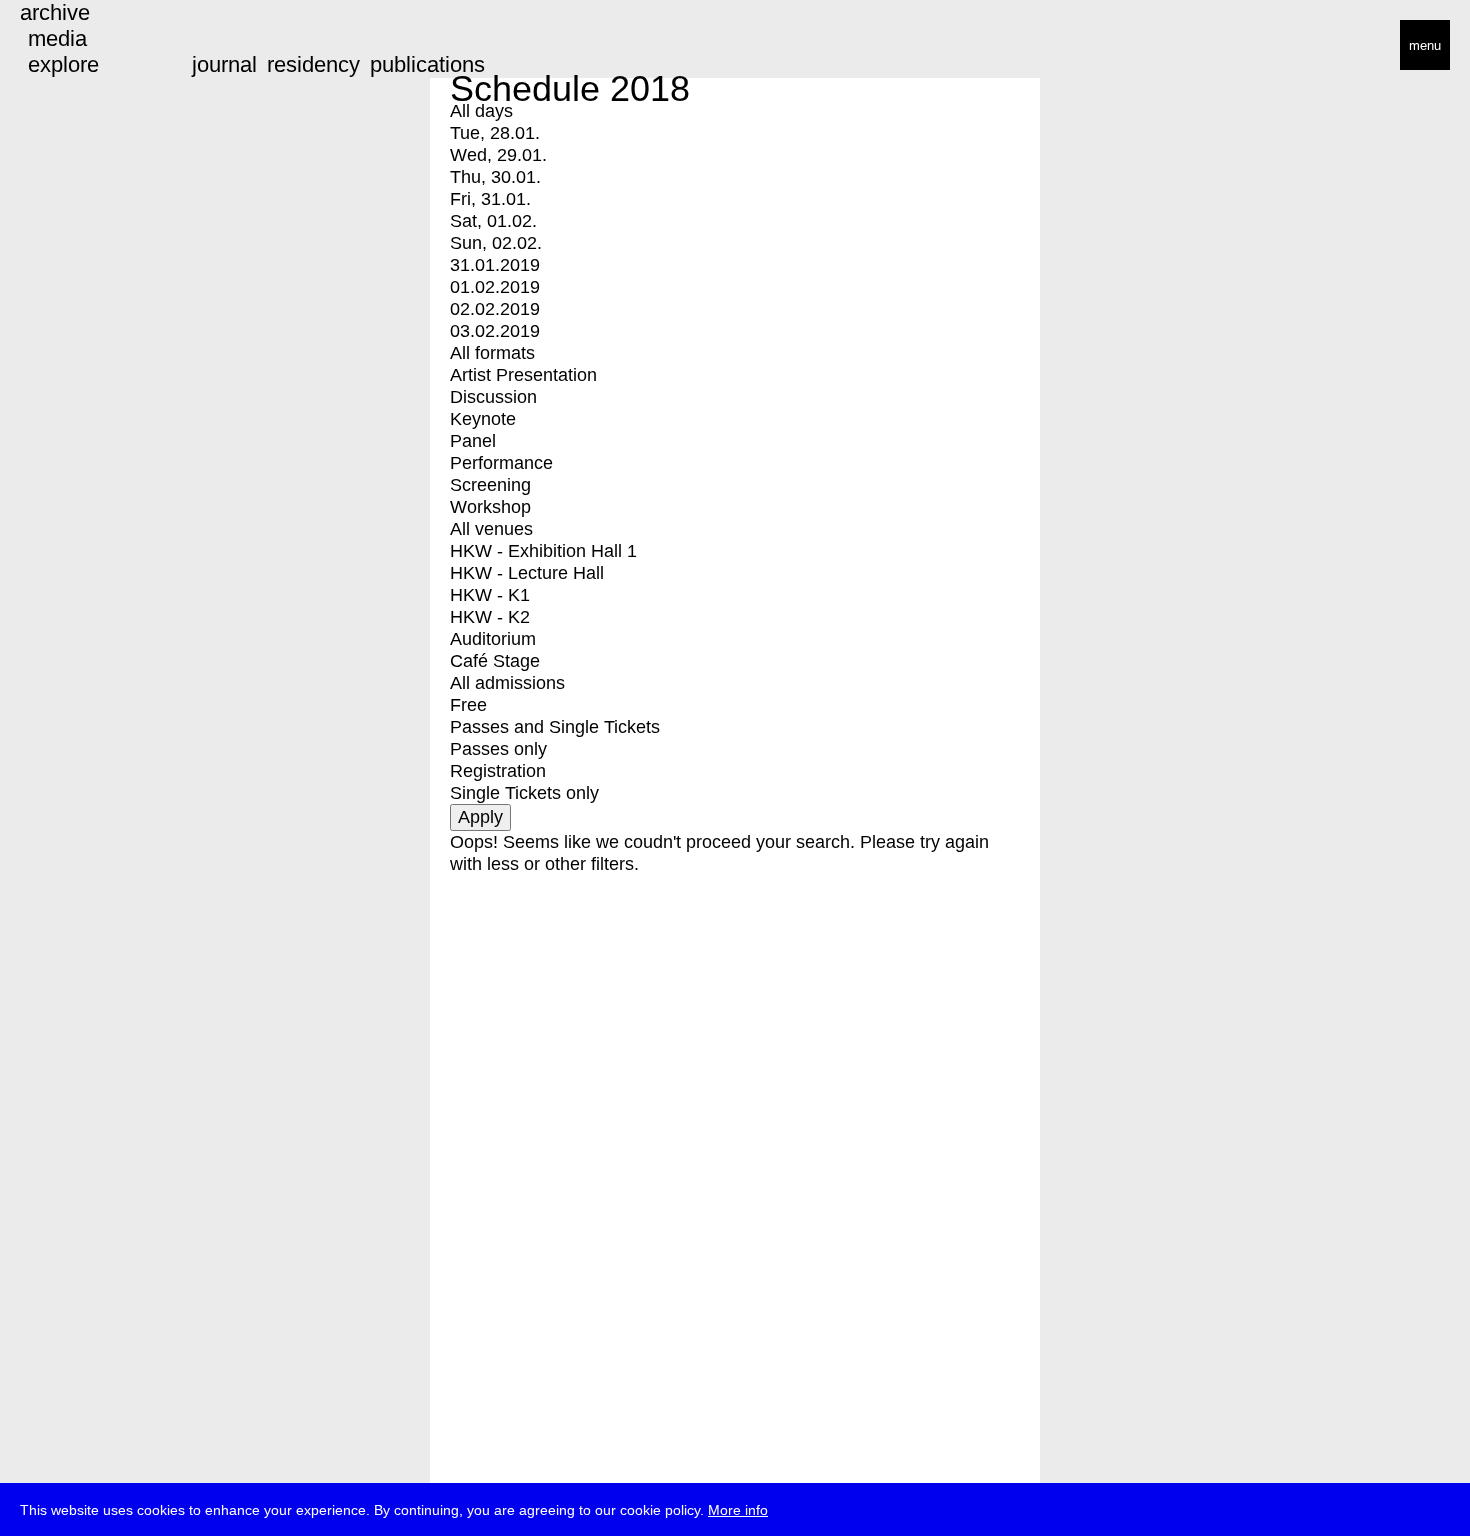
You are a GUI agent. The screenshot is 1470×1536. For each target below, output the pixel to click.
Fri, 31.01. (490, 199)
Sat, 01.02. (493, 221)
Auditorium (493, 639)
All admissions (507, 683)
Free (468, 705)
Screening (490, 485)
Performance (501, 463)
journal (224, 64)
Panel (473, 441)
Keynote (483, 419)
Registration (498, 771)
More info (738, 1510)
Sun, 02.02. (496, 243)
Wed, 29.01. (498, 155)
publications (427, 64)
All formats (492, 353)
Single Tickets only (524, 793)
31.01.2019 (495, 265)
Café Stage (495, 661)
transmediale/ (78, 46)
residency (313, 64)
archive (55, 12)
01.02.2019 (495, 287)
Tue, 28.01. (495, 133)
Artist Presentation (523, 375)
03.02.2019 (495, 331)
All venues (491, 529)
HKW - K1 (490, 595)
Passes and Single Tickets (555, 727)
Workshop (490, 507)
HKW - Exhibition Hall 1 (543, 551)
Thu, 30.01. (495, 177)
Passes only (498, 749)
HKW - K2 (490, 617)
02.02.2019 (495, 309)
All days (481, 111)
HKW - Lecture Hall (527, 573)
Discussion (493, 397)
